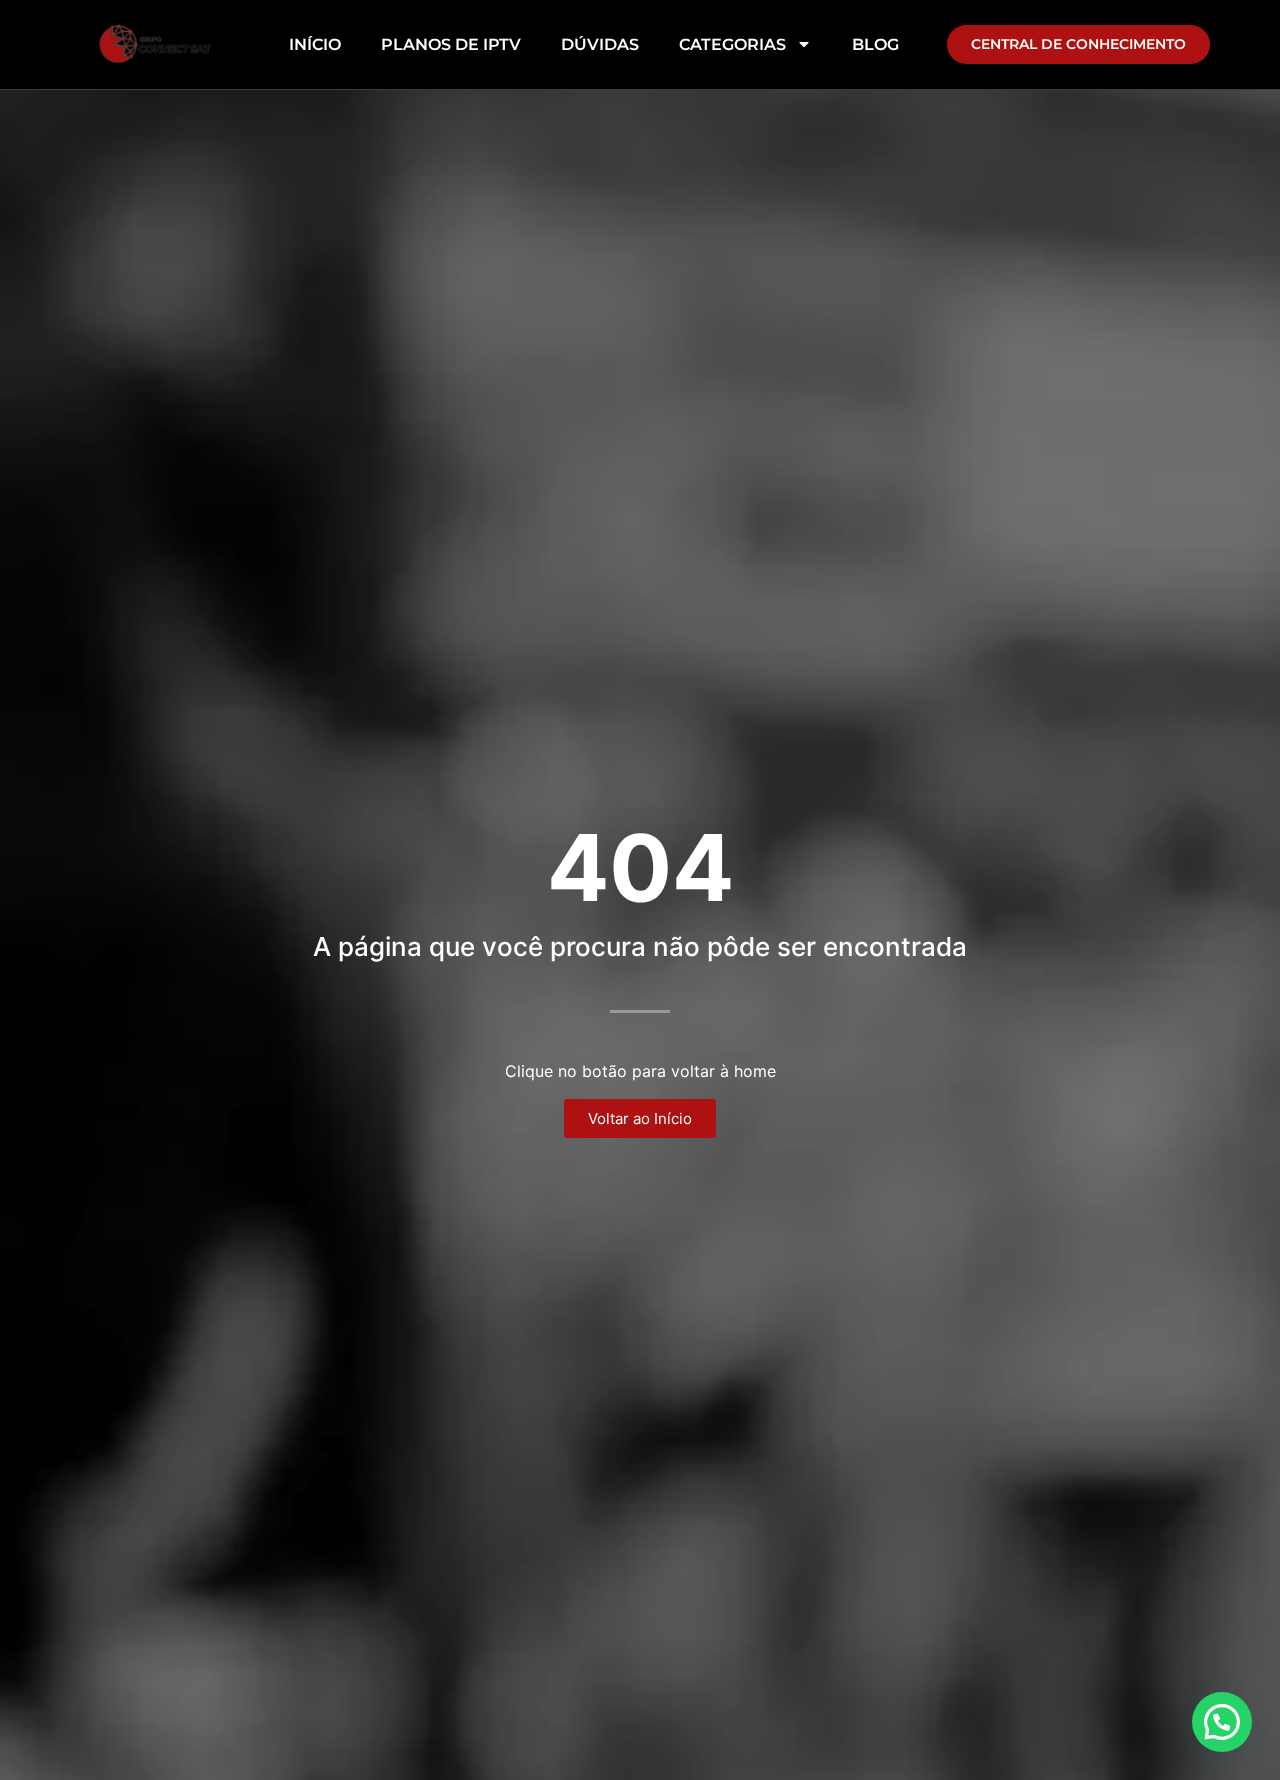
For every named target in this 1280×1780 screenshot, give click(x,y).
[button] (1222, 1722)
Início (315, 44)
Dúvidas (600, 44)
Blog (875, 44)
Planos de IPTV (451, 44)
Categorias (732, 44)
